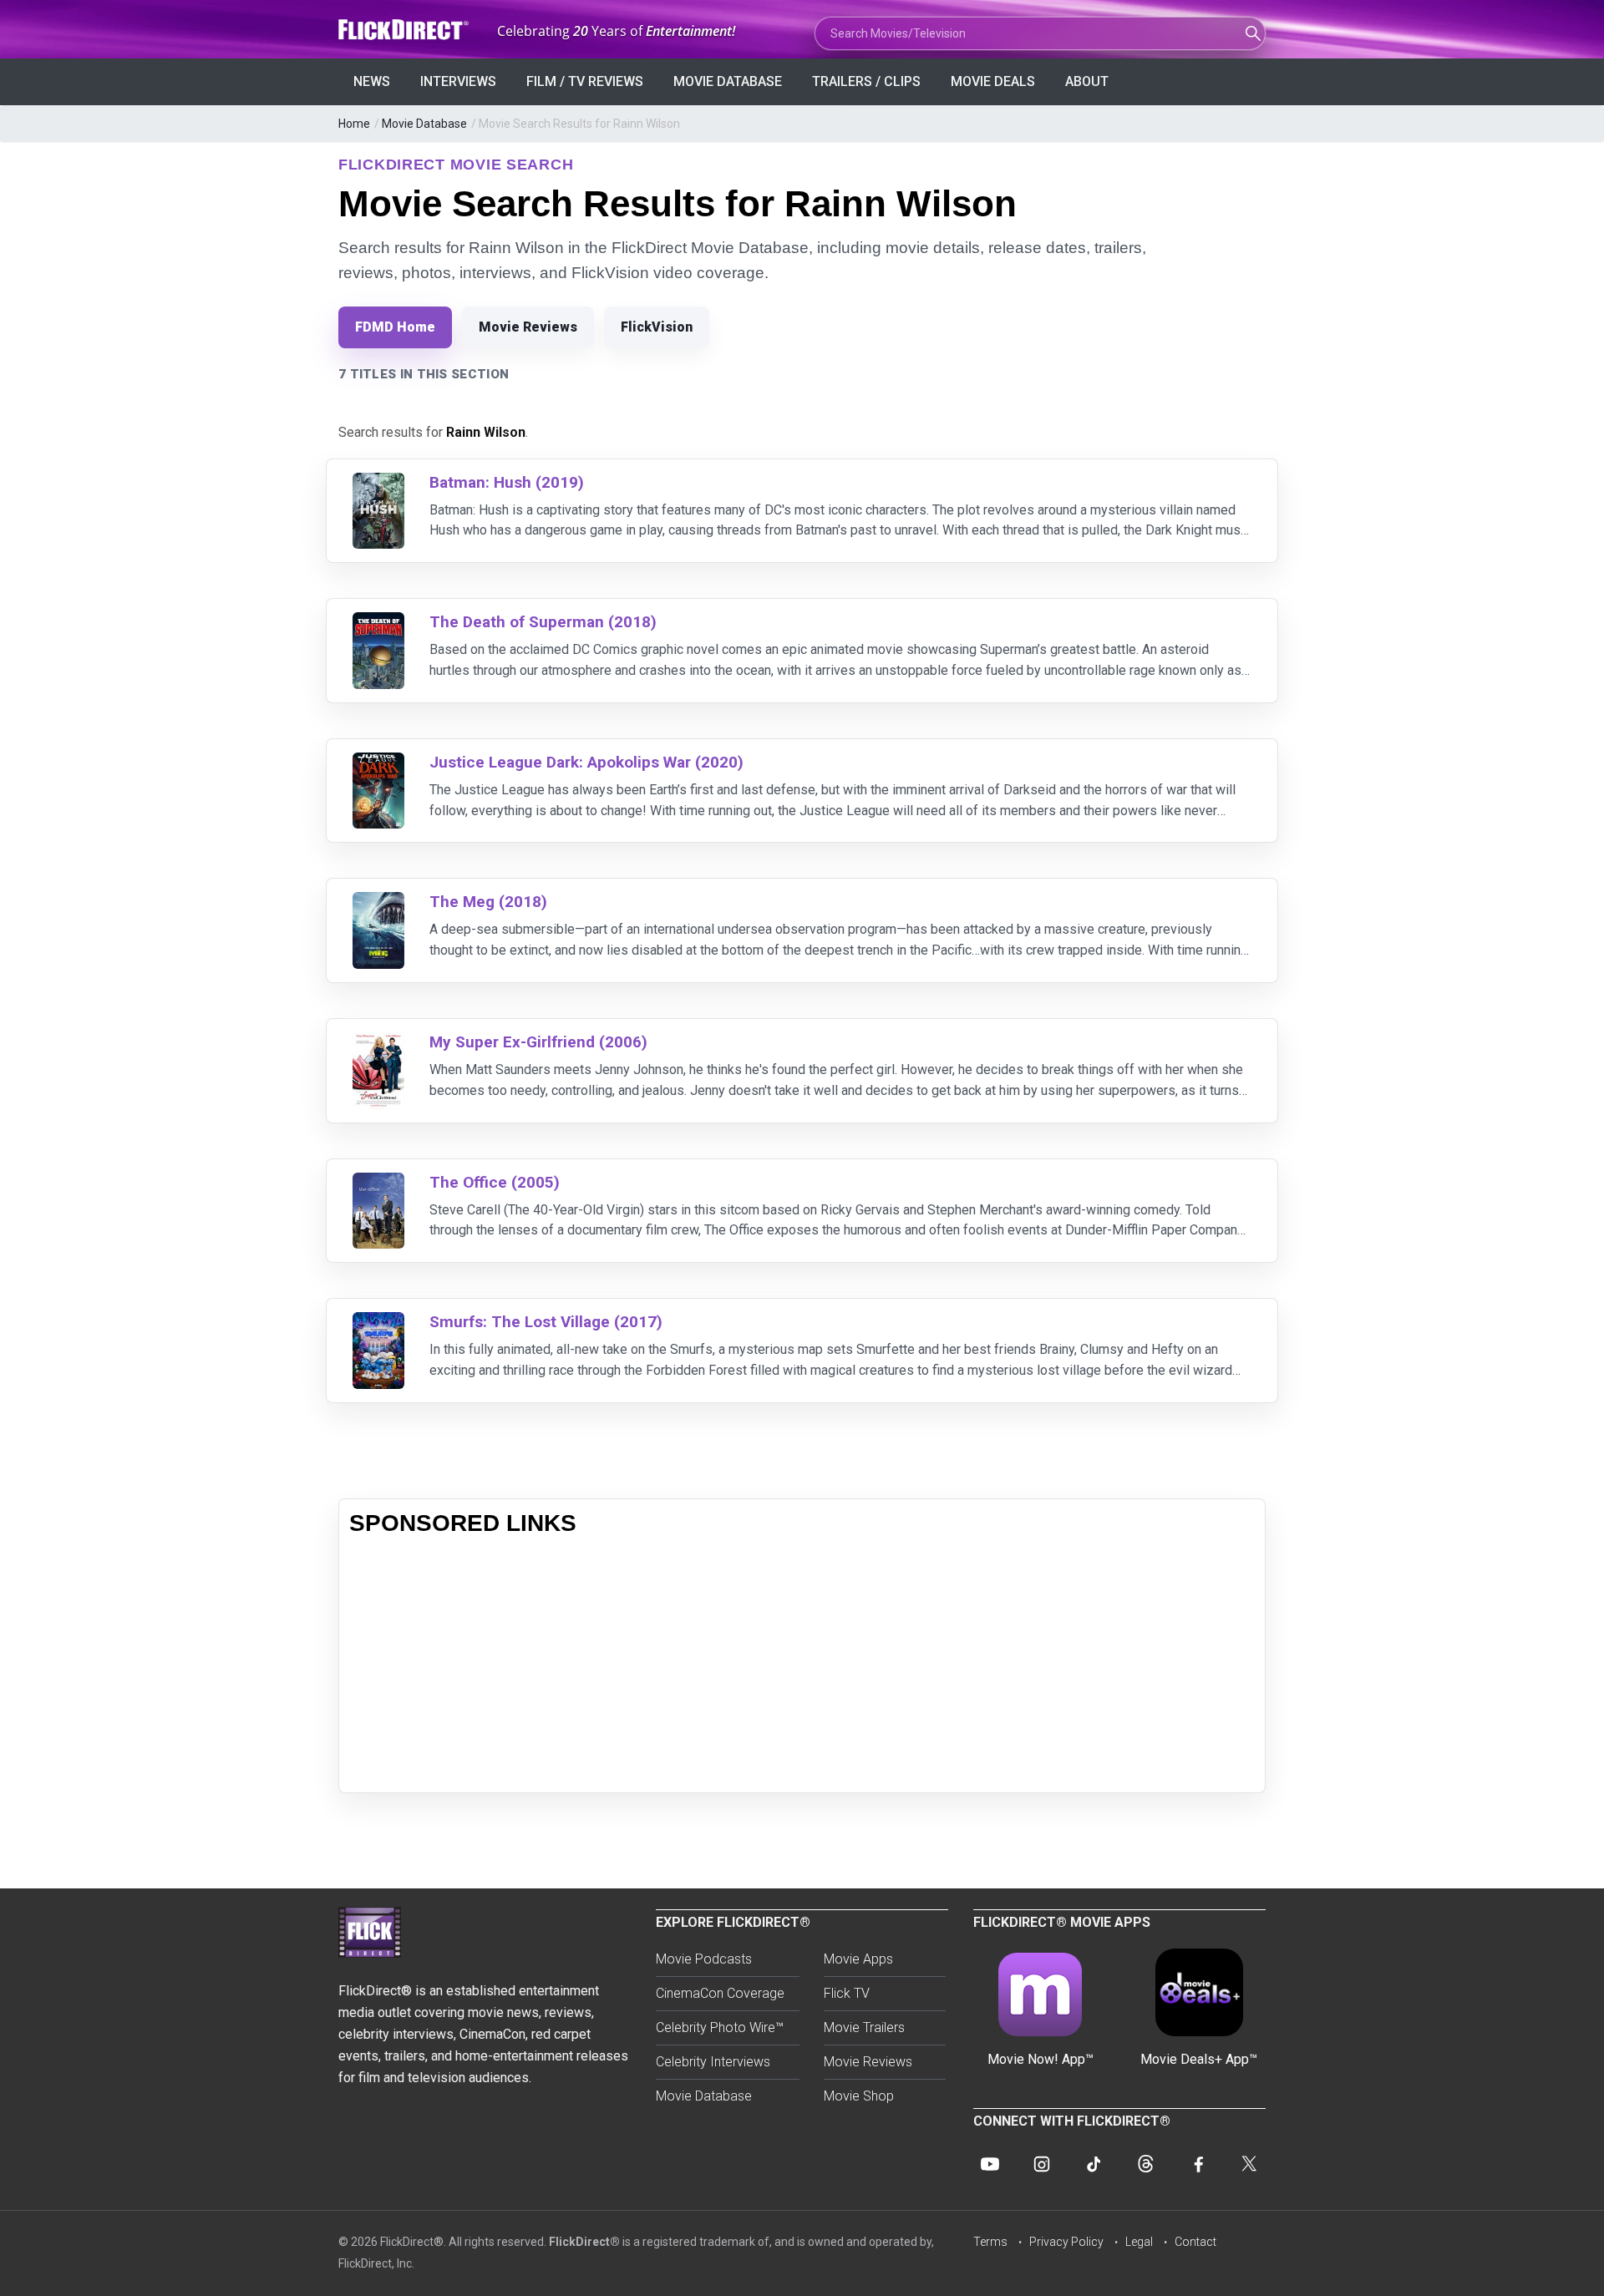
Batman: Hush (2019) (507, 482)
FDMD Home (395, 327)
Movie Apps (858, 1959)
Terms (990, 2242)
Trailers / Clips (866, 81)
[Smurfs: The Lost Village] (378, 1323)
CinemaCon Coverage (720, 1993)
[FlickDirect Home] (405, 30)
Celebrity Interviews (713, 2062)
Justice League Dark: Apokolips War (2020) (586, 762)
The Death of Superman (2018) (543, 622)
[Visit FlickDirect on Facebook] (1197, 2164)
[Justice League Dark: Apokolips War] (378, 763)
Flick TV (847, 1993)
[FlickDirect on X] (1249, 2164)
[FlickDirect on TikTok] (1094, 2164)
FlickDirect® (584, 2242)
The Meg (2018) (488, 902)
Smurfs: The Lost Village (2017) (546, 1322)
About (1087, 81)
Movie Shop (859, 2096)
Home (354, 124)
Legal (1139, 2242)
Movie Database (728, 81)
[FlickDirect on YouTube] (990, 2164)
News (372, 81)
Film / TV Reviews (585, 81)
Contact (1195, 2242)
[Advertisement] (802, 1665)
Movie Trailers (864, 2027)
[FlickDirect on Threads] (1145, 2164)
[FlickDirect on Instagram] (1042, 2164)
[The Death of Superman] (378, 623)
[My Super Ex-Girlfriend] (378, 1043)
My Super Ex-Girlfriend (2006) (538, 1042)
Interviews (458, 81)
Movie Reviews (528, 327)
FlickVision (657, 327)
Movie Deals (993, 81)
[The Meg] (378, 902)
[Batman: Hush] (378, 483)
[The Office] (378, 1183)
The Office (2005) (495, 1182)
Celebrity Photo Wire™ (720, 2027)
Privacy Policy (1066, 2242)
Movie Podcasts (704, 1959)
